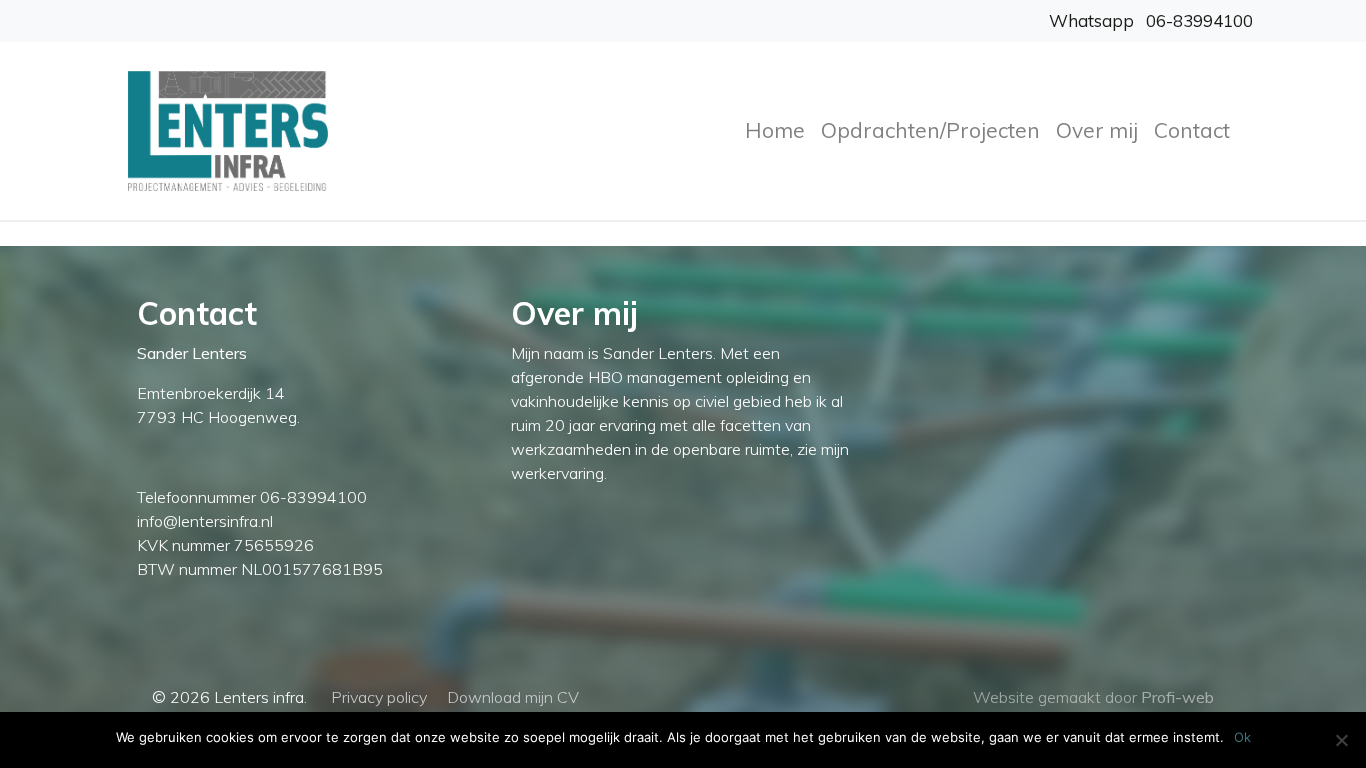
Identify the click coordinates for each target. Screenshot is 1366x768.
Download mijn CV (513, 697)
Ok (1242, 737)
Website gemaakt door (1093, 697)
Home (775, 130)
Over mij (1097, 130)
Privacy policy (379, 697)
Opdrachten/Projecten (930, 130)
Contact (1192, 130)
